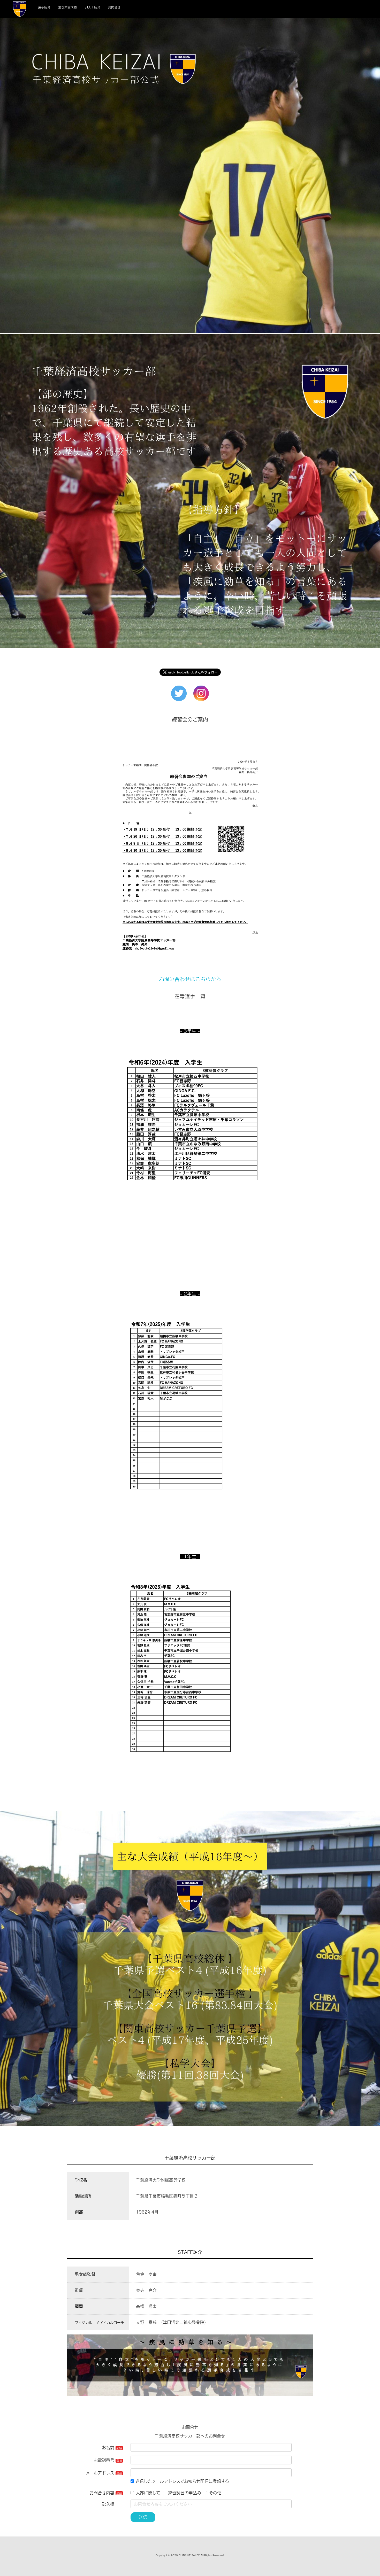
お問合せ (114, 7)
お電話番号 (104, 2460)
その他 (215, 2493)
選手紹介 (44, 7)
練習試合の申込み (185, 2493)
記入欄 (108, 2504)
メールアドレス (100, 2473)
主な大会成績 (67, 7)
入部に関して (148, 2493)
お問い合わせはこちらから (190, 979)
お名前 (108, 2448)
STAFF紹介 (92, 7)
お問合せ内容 (102, 2493)
